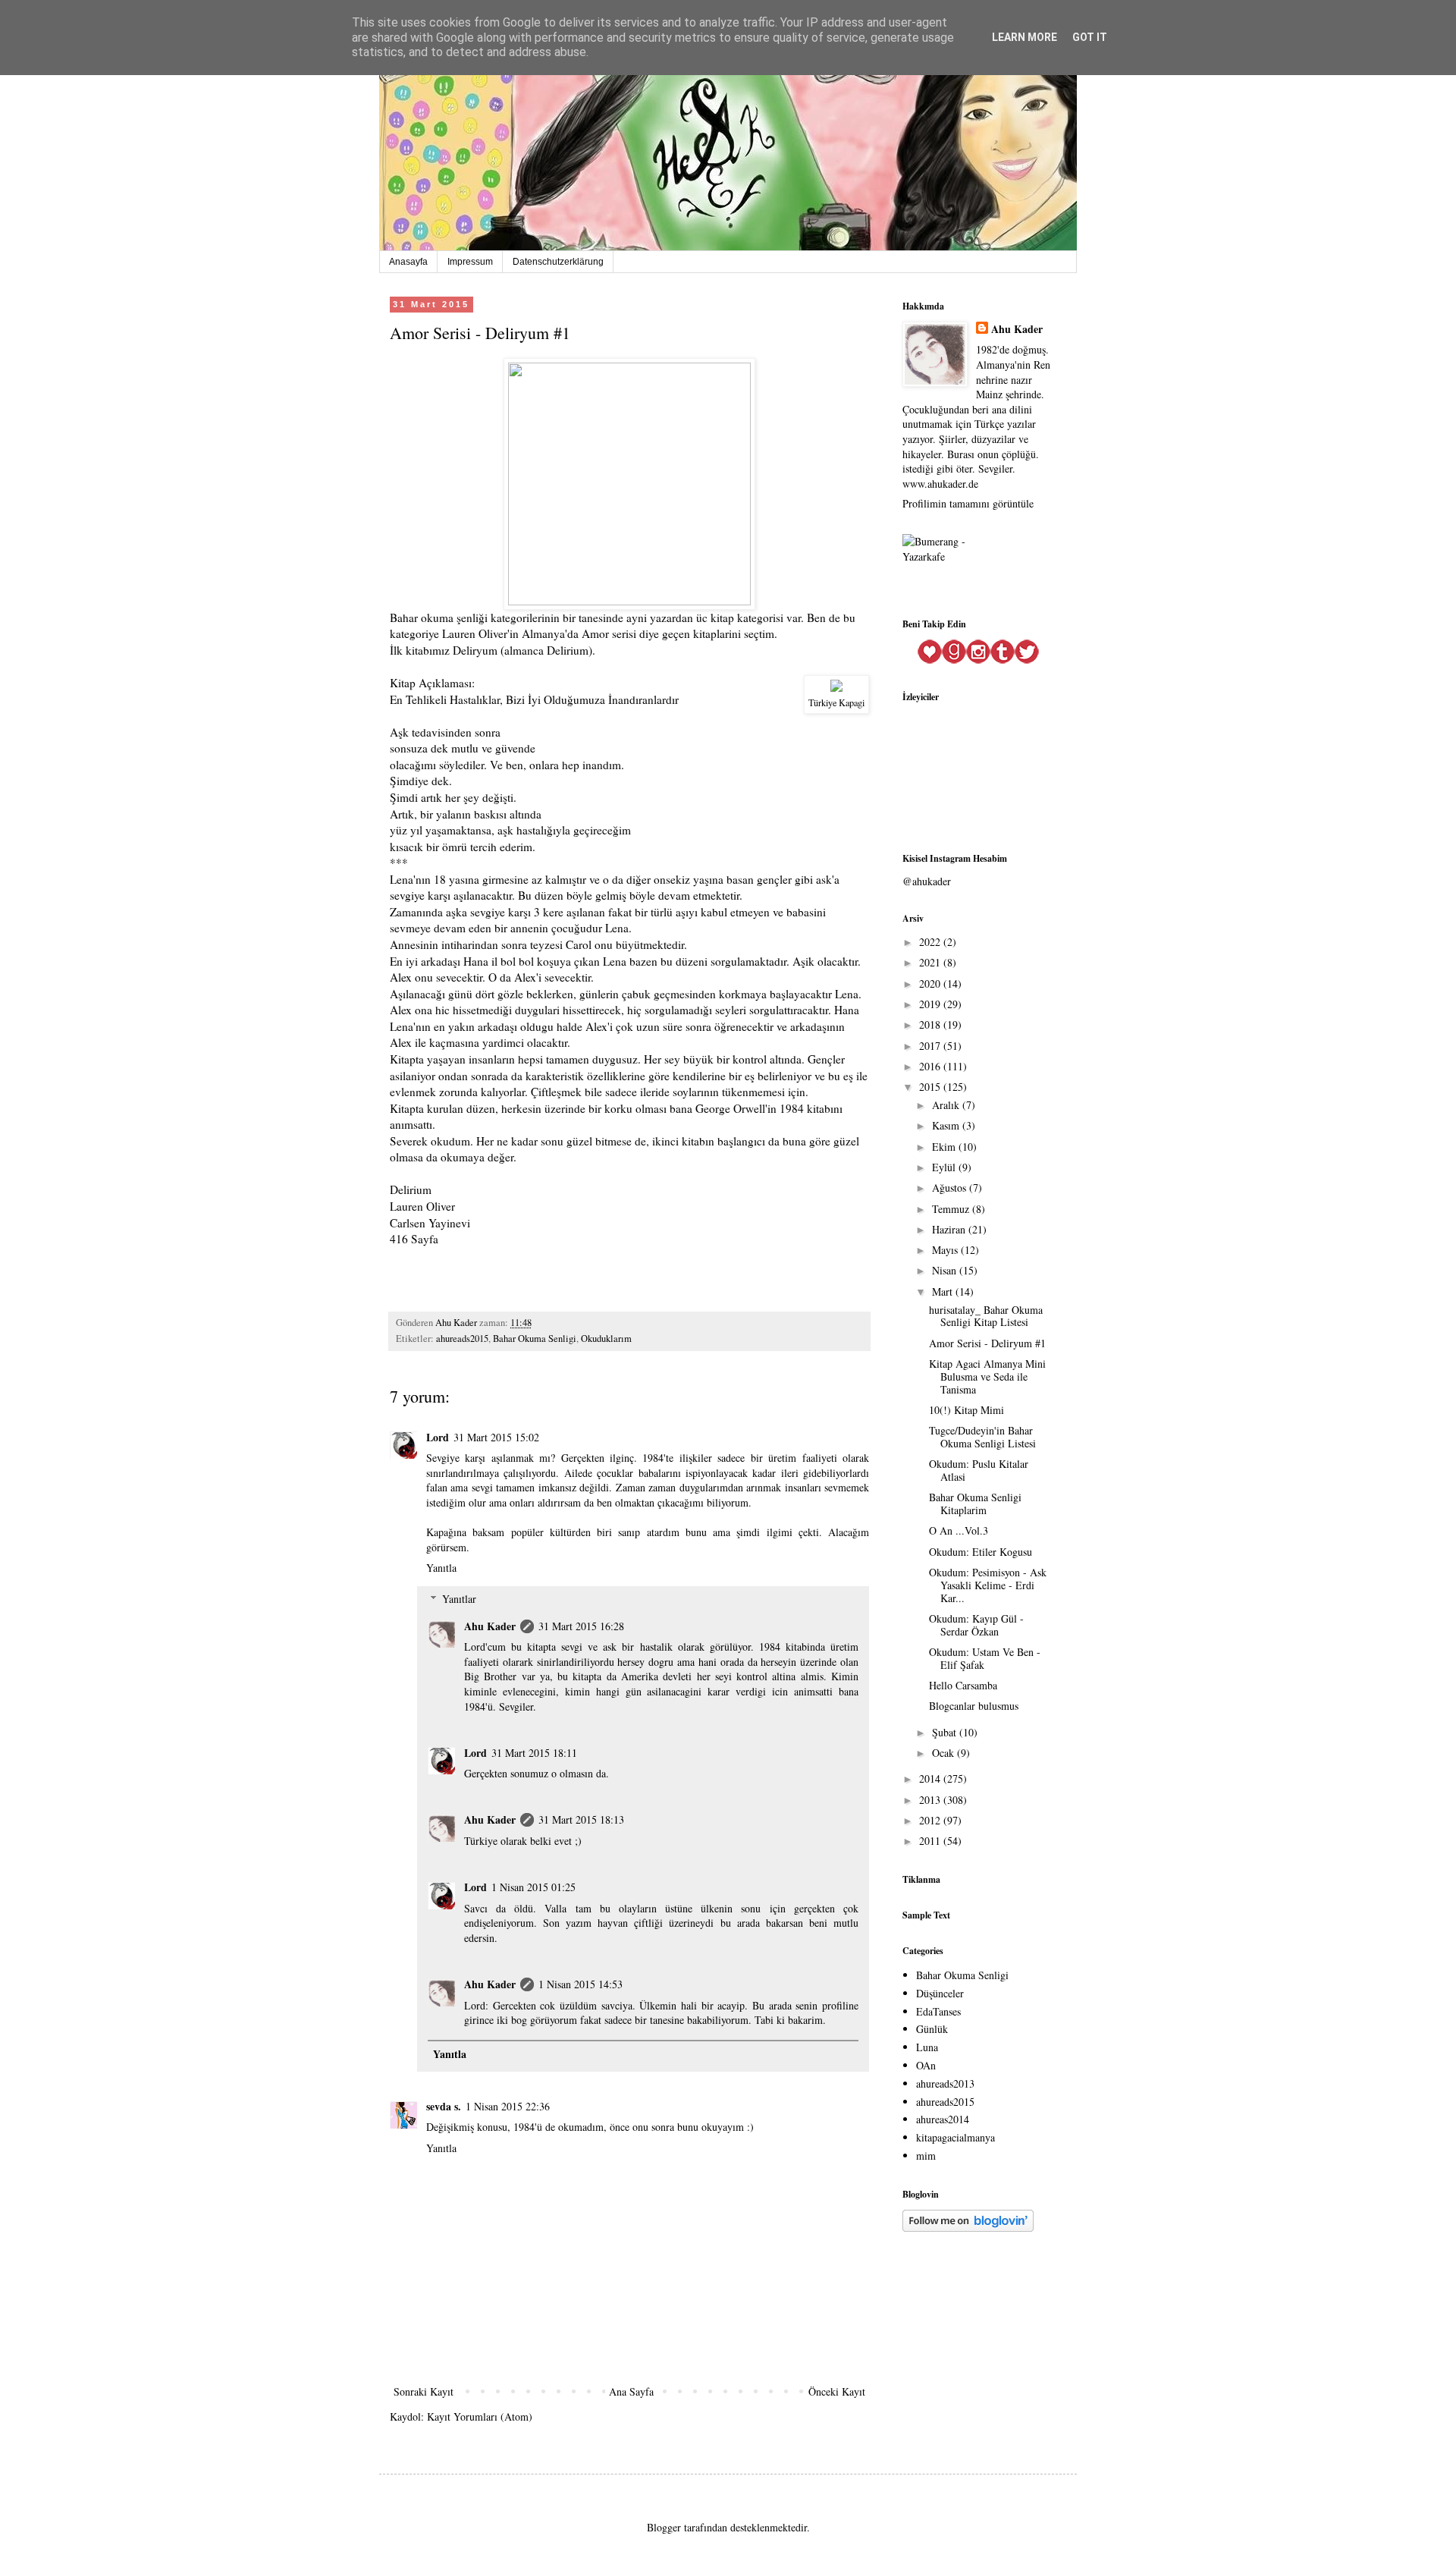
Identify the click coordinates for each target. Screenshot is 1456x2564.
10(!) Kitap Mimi (966, 1410)
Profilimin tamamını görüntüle (968, 503)
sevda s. (444, 2106)
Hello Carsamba (963, 1685)
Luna (927, 2047)
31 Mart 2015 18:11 (534, 1753)
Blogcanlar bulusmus (974, 1706)
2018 (931, 1024)
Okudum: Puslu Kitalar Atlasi (979, 1470)
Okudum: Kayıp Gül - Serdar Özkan (976, 1625)
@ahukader (927, 881)
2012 (931, 1820)
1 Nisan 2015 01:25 (533, 1887)
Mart (944, 1291)
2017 (931, 1046)
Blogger (664, 2527)
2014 (931, 1778)
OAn (926, 2065)
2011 (931, 1841)
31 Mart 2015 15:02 (496, 1437)
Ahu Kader (490, 1626)
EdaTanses (938, 2011)
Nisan (946, 1270)
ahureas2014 (943, 2119)
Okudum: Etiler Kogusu (981, 1552)
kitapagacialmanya (955, 2137)
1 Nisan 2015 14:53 (581, 1984)
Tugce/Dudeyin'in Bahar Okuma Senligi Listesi (982, 1437)
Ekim (945, 1147)
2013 (931, 1800)
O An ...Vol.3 (959, 1530)
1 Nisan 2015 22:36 (508, 2106)
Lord (438, 1437)
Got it (1090, 37)
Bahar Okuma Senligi (535, 1339)
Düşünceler (940, 1993)
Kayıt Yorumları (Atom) (480, 2416)
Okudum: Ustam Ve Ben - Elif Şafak (985, 1658)
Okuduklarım (606, 1339)
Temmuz (952, 1209)
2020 (931, 983)
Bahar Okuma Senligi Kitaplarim (975, 1504)
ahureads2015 (462, 1339)
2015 (931, 1087)
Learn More (1025, 37)
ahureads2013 (945, 2083)
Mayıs (946, 1250)
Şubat (946, 1732)
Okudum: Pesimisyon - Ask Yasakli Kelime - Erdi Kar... (988, 1585)
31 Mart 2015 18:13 (581, 1819)
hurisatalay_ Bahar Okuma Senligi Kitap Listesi (986, 1316)
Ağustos (951, 1188)
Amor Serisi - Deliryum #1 (987, 1343)
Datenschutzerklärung (558, 262)
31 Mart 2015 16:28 (581, 1626)
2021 (931, 962)
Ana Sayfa (631, 2391)
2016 (931, 1066)
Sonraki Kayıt (424, 2391)
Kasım (947, 1125)
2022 (931, 942)
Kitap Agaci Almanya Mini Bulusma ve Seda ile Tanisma (987, 1376)
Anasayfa (408, 262)
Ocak (945, 1753)
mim (926, 2156)
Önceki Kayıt (837, 2391)
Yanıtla (441, 1568)
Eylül (945, 1167)
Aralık (947, 1105)
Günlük (932, 2029)
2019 (931, 1004)
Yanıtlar (459, 1599)
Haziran (950, 1229)
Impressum (470, 262)
